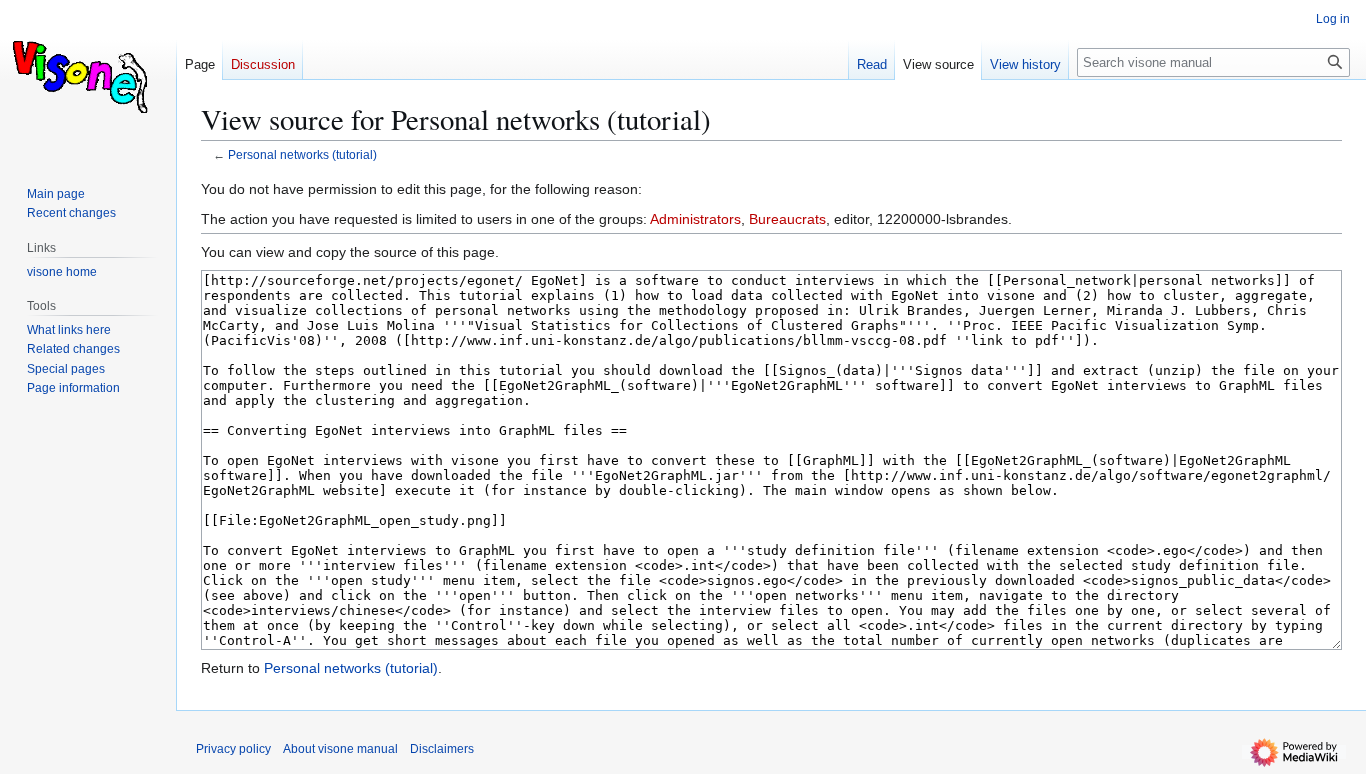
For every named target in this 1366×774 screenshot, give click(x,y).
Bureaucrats (787, 219)
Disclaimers (442, 749)
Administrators (695, 219)
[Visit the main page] (88, 80)
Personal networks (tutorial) (302, 154)
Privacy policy (233, 749)
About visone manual (340, 749)
